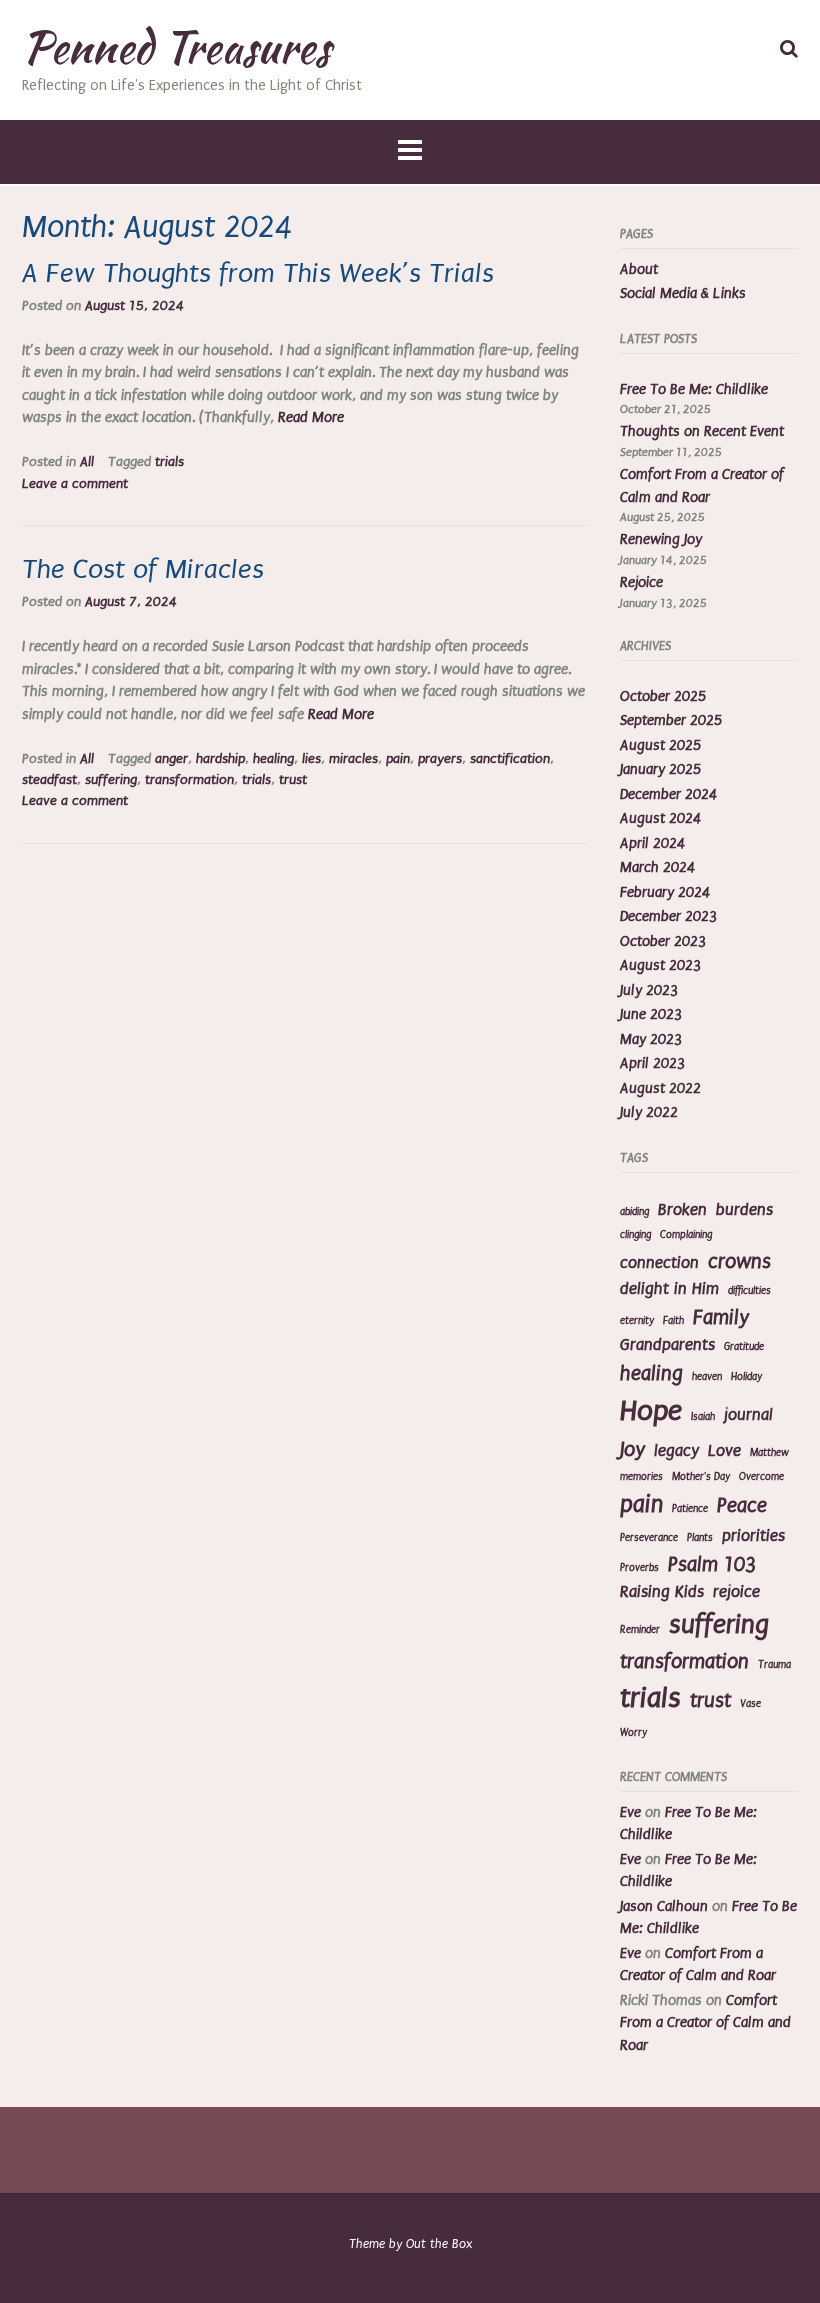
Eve (630, 1812)
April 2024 (652, 843)
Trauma (774, 1665)
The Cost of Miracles (143, 569)
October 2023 (663, 941)
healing (273, 759)
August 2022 (660, 1088)
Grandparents (667, 1345)
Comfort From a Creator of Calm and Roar (705, 2023)
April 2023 (652, 1063)
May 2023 (651, 1039)
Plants (700, 1538)
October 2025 (663, 696)
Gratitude (744, 1347)
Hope (651, 1411)
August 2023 (660, 965)
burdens (744, 1210)
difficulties (749, 1291)
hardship (220, 759)
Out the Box (439, 2244)
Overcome (761, 1477)
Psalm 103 (712, 1564)
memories (641, 1477)
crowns (739, 1261)
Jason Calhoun (664, 1906)
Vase (750, 1704)
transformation (189, 780)
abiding (634, 1212)
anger (171, 759)
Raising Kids (662, 1592)
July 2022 (649, 1112)
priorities (753, 1536)
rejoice (736, 1592)
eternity (637, 1321)
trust (293, 780)
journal (748, 1415)
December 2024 (668, 794)
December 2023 (668, 916)
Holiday (746, 1377)
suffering (111, 780)
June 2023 (651, 1014)
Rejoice (641, 582)
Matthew (769, 1453)
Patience (690, 1509)
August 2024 (660, 818)
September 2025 (671, 720)
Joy (632, 1449)
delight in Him (669, 1289)
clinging (635, 1235)
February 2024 (665, 892)
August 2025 (660, 745)
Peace (742, 1505)
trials (169, 462)
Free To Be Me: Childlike (694, 389)
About (639, 269)
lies (311, 759)
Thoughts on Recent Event (702, 431)
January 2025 (660, 769)
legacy (676, 1451)
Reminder (640, 1630)
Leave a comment (75, 484)
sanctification (510, 759)
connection (659, 1263)
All (87, 462)
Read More (311, 417)
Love (724, 1451)
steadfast (49, 780)
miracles (353, 759)
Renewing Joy (661, 539)
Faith (673, 1321)
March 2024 (657, 867)
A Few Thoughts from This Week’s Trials (258, 273)
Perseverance (649, 1538)
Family (721, 1317)
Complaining (686, 1235)
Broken (682, 1210)
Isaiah (703, 1417)
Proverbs (639, 1568)
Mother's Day (701, 1477)
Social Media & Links (683, 293)
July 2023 (649, 990)
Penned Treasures (176, 47)
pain (398, 759)
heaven (707, 1377)
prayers (440, 759)
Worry (633, 1733)
